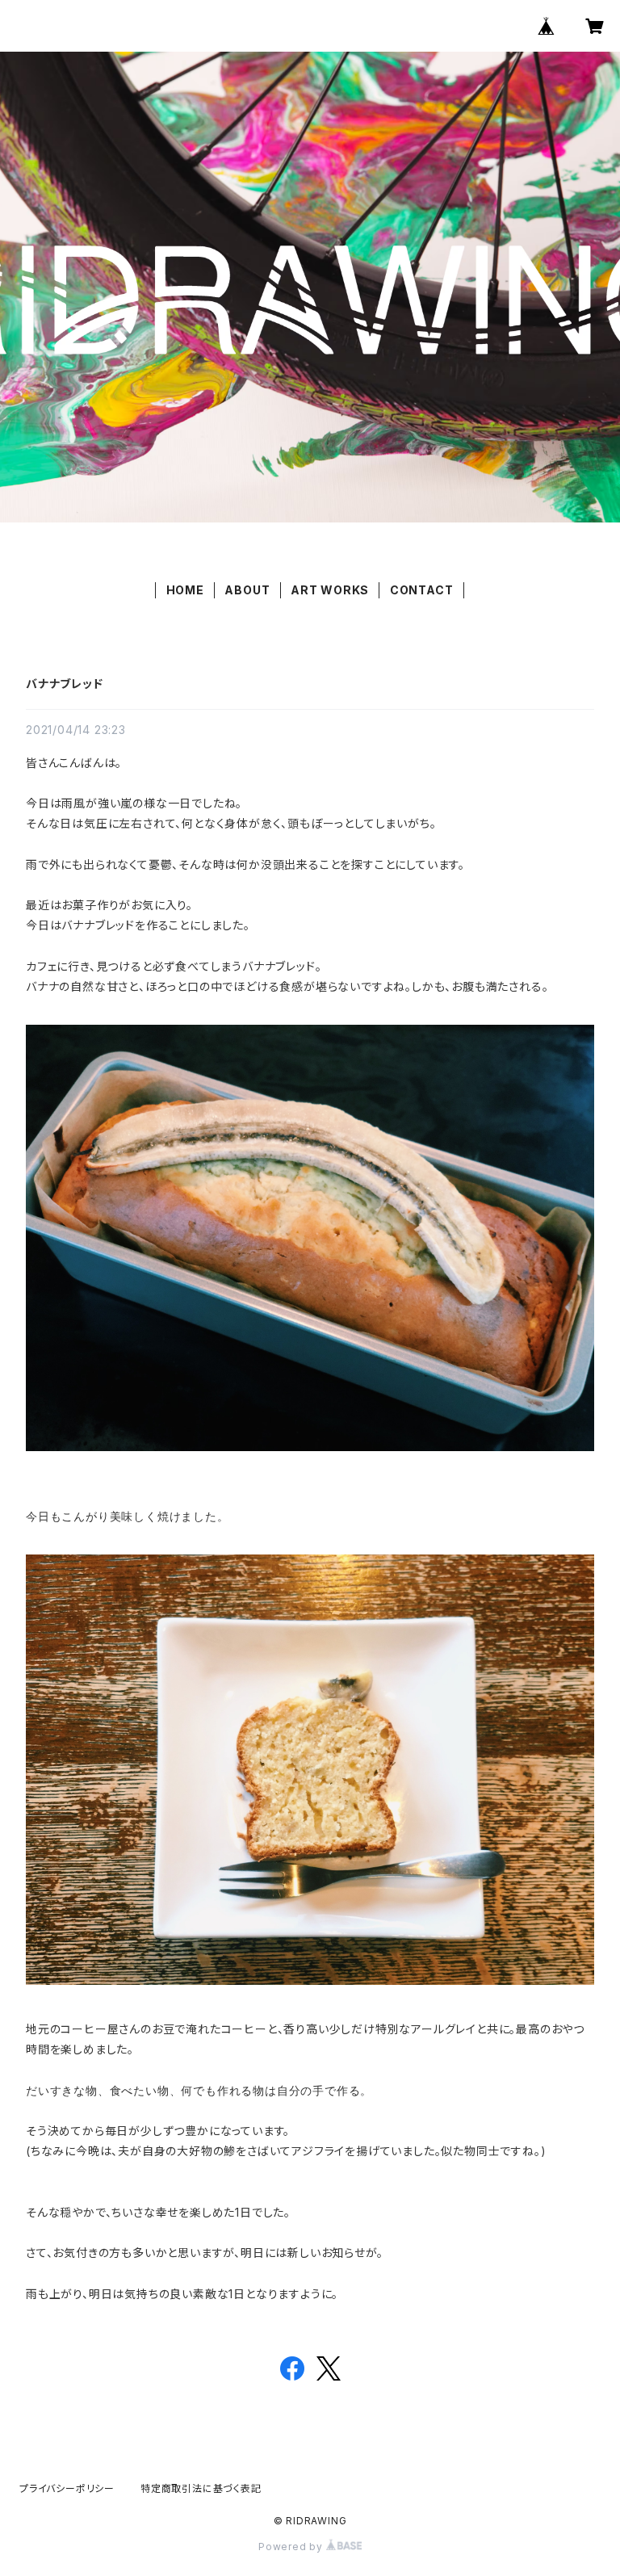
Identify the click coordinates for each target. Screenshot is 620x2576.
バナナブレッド (65, 684)
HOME (185, 590)
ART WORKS (330, 590)
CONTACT (422, 590)
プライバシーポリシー (67, 2488)
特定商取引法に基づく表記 (201, 2488)
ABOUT (247, 590)
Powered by (292, 2547)
